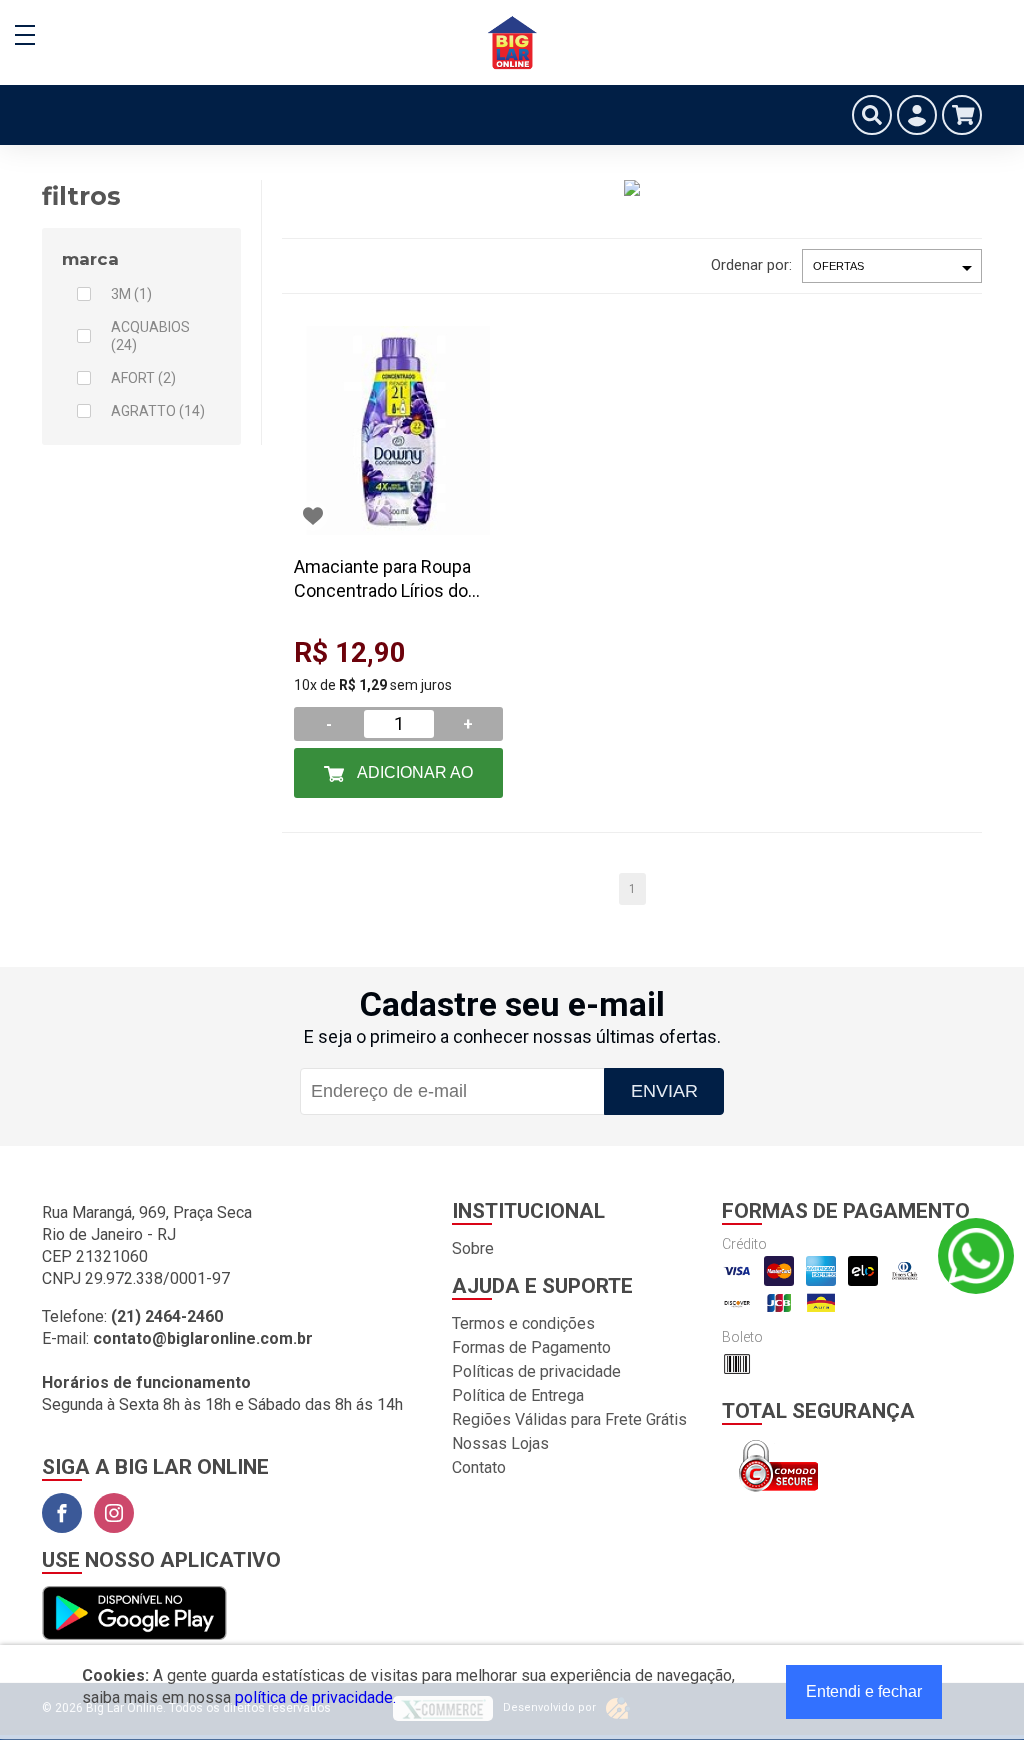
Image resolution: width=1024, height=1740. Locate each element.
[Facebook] (62, 1513)
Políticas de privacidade (536, 1371)
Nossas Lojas (500, 1443)
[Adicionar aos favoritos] (313, 516)
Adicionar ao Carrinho (413, 781)
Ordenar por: (751, 265)
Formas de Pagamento (531, 1347)
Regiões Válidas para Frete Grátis (569, 1419)
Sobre (473, 1248)
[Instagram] (114, 1513)
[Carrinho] (962, 115)
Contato (479, 1467)
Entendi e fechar (864, 1691)
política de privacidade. (315, 1697)
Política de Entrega (518, 1395)
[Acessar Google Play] (134, 1614)
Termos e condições (523, 1323)
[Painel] (917, 115)
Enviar (664, 1091)
